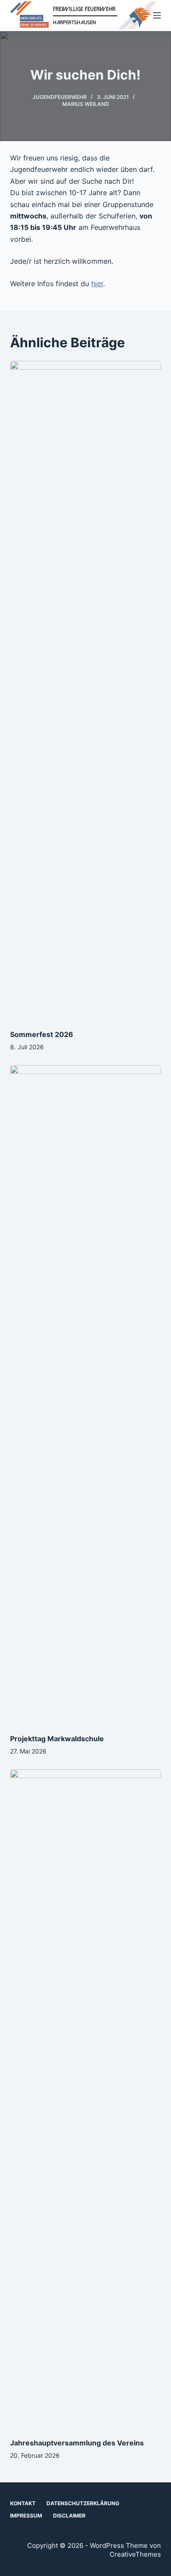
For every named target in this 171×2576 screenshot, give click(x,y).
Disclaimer (69, 2516)
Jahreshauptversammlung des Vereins (77, 2443)
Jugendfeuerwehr (60, 97)
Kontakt (23, 2503)
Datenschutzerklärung (83, 2503)
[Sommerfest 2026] (85, 691)
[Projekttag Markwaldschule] (85, 1395)
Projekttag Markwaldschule (57, 1739)
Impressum (26, 2516)
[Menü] (157, 15)
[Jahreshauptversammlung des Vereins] (85, 2099)
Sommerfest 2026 (42, 1034)
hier (97, 284)
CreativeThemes (135, 2554)
